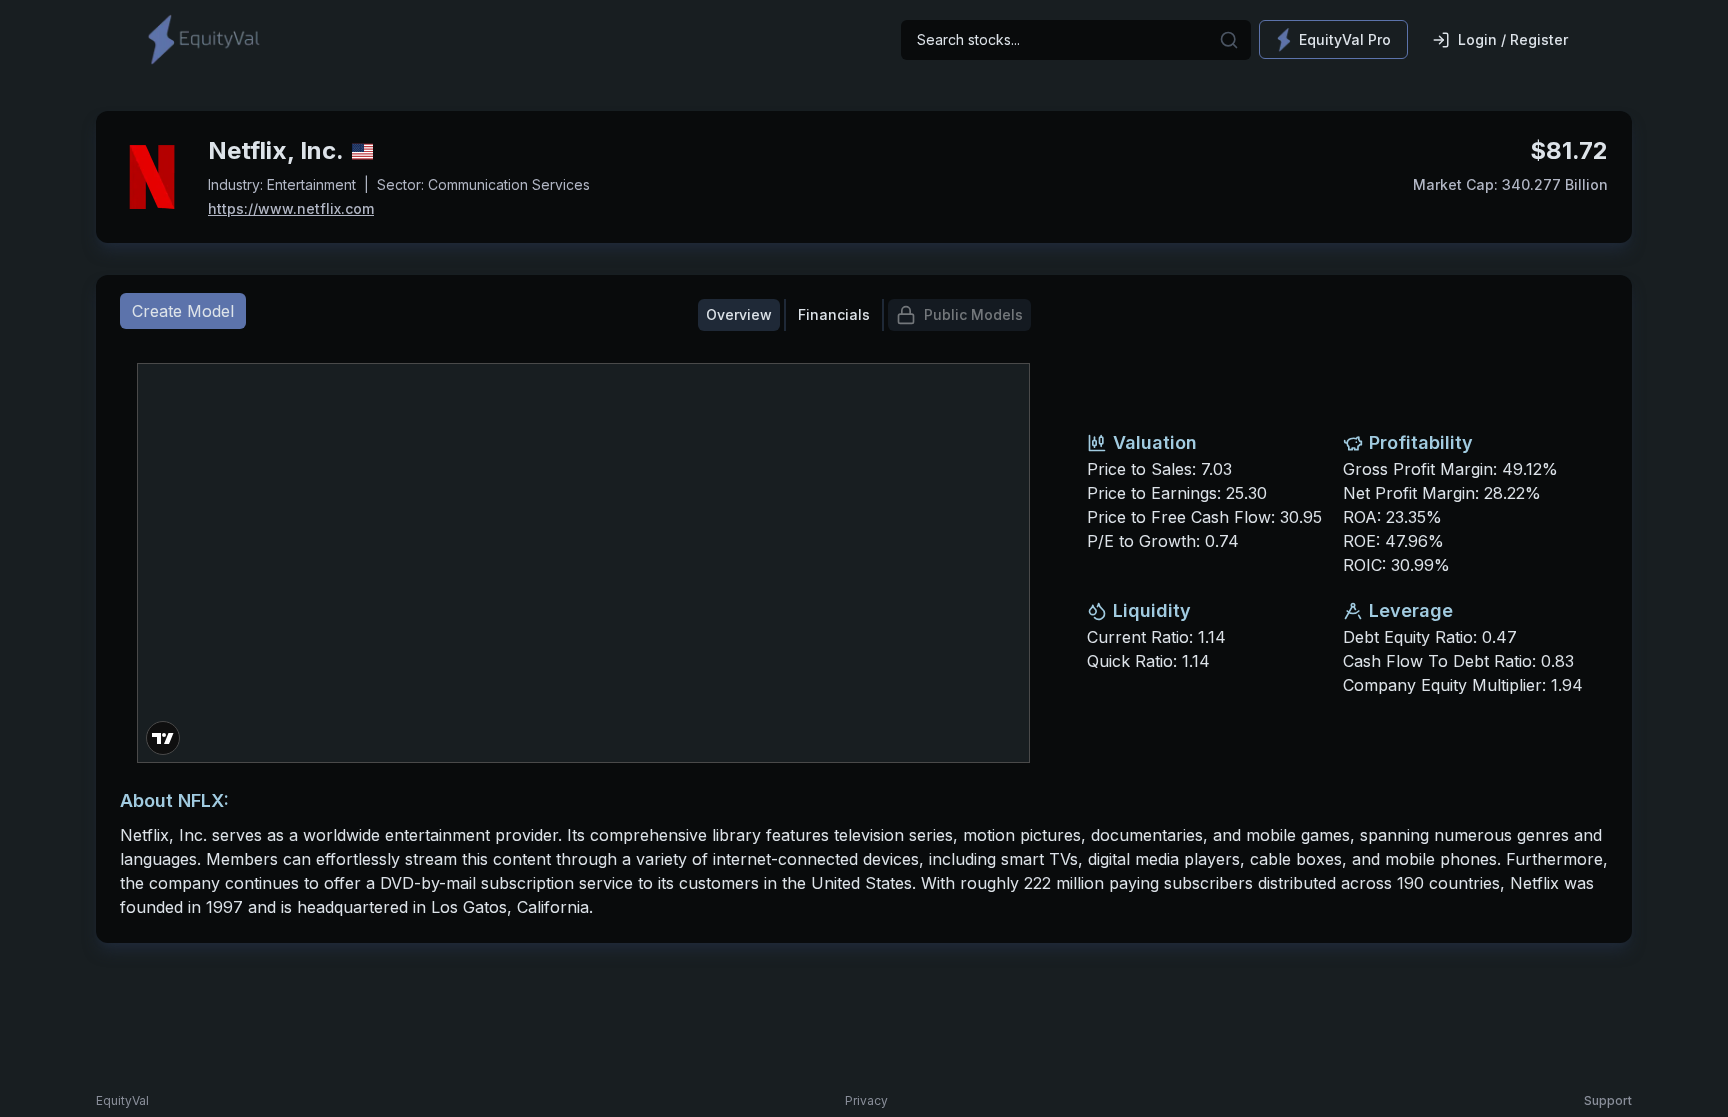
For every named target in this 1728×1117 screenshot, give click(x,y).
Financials (834, 314)
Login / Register (1513, 39)
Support (1608, 1100)
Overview (739, 314)
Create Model (183, 311)
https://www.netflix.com (291, 208)
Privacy (866, 1100)
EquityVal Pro (1345, 39)
